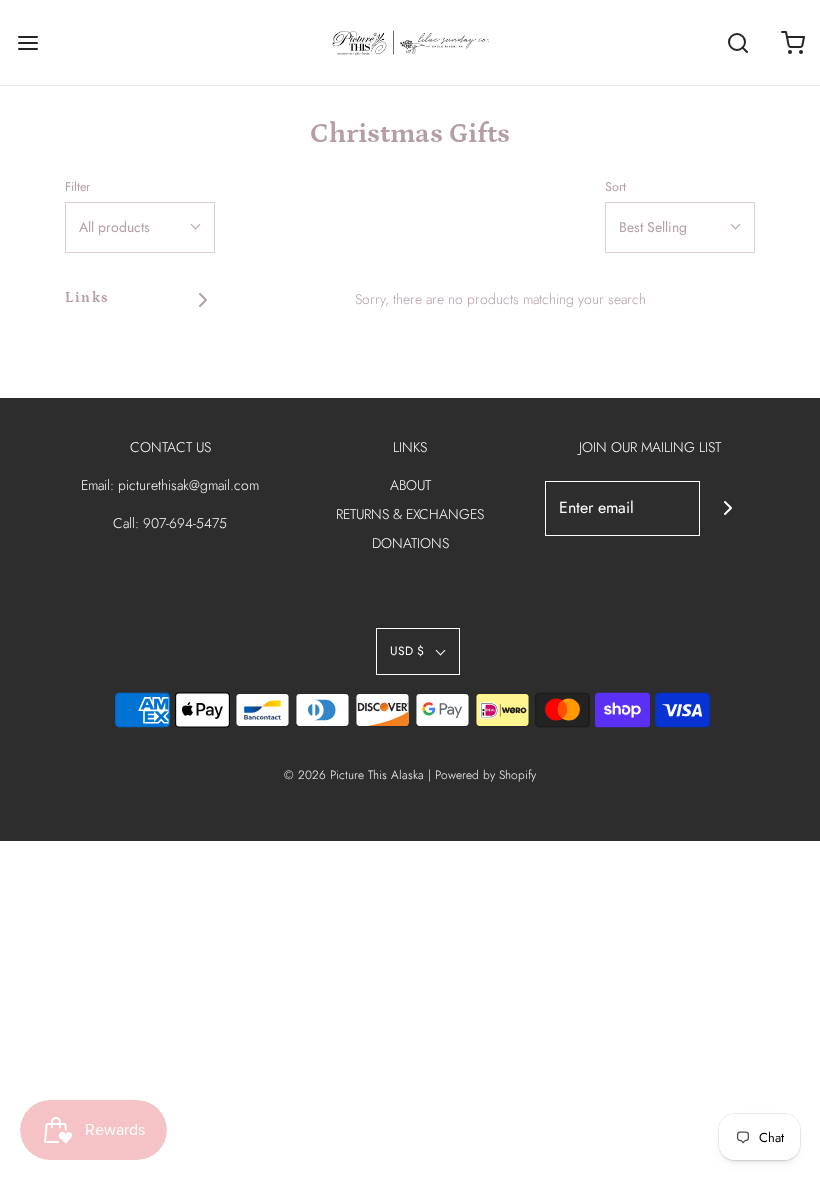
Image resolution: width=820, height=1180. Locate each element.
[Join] (727, 508)
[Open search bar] (737, 42)
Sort (615, 187)
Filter (77, 187)
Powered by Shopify (485, 775)
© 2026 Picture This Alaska (354, 775)
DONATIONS (410, 543)
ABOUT (410, 485)
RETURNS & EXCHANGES (410, 514)
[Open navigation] (27, 42)
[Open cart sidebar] (792, 42)
